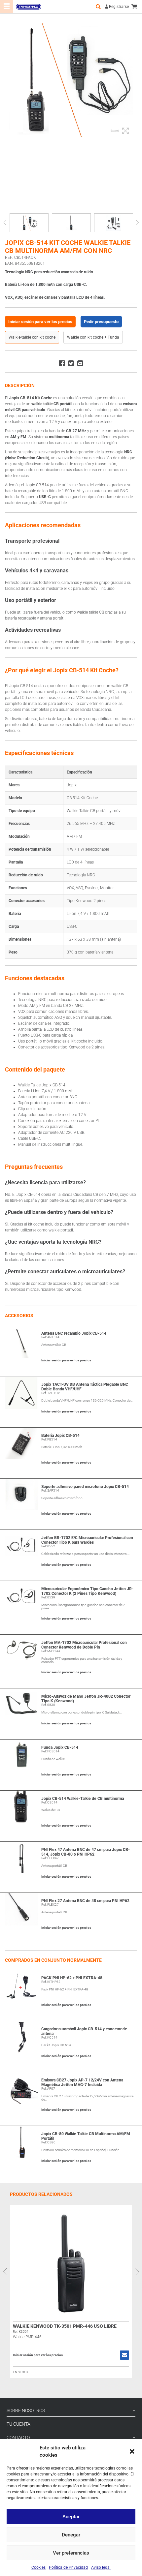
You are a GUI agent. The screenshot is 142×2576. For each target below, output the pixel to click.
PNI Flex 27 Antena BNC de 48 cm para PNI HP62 (85, 1901)
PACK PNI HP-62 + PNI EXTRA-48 (72, 1978)
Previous (5, 223)
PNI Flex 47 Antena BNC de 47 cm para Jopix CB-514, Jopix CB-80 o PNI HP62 (86, 1852)
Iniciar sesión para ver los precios (40, 322)
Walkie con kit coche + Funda (93, 337)
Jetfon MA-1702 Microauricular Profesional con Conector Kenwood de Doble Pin (84, 1645)
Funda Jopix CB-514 (60, 1747)
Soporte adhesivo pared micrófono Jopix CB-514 (85, 1487)
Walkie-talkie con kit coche (32, 337)
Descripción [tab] (20, 385)
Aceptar (71, 2517)
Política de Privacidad (68, 2567)
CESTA (135, 7)
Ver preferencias (71, 2553)
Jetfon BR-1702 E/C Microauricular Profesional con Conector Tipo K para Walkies (87, 1540)
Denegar (71, 2535)
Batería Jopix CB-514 (60, 1436)
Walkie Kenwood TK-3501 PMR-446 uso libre (65, 2326)
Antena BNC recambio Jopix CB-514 (74, 1333)
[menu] (7, 7)
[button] (132, 2451)
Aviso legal (101, 2567)
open (98, 7)
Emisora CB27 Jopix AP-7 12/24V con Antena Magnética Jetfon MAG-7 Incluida (82, 2082)
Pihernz (28, 7)
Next (137, 223)
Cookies (38, 2567)
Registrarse (119, 7)
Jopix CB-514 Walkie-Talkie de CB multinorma (83, 1799)
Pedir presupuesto (101, 322)
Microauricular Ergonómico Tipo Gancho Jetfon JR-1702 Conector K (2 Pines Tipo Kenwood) (87, 1591)
